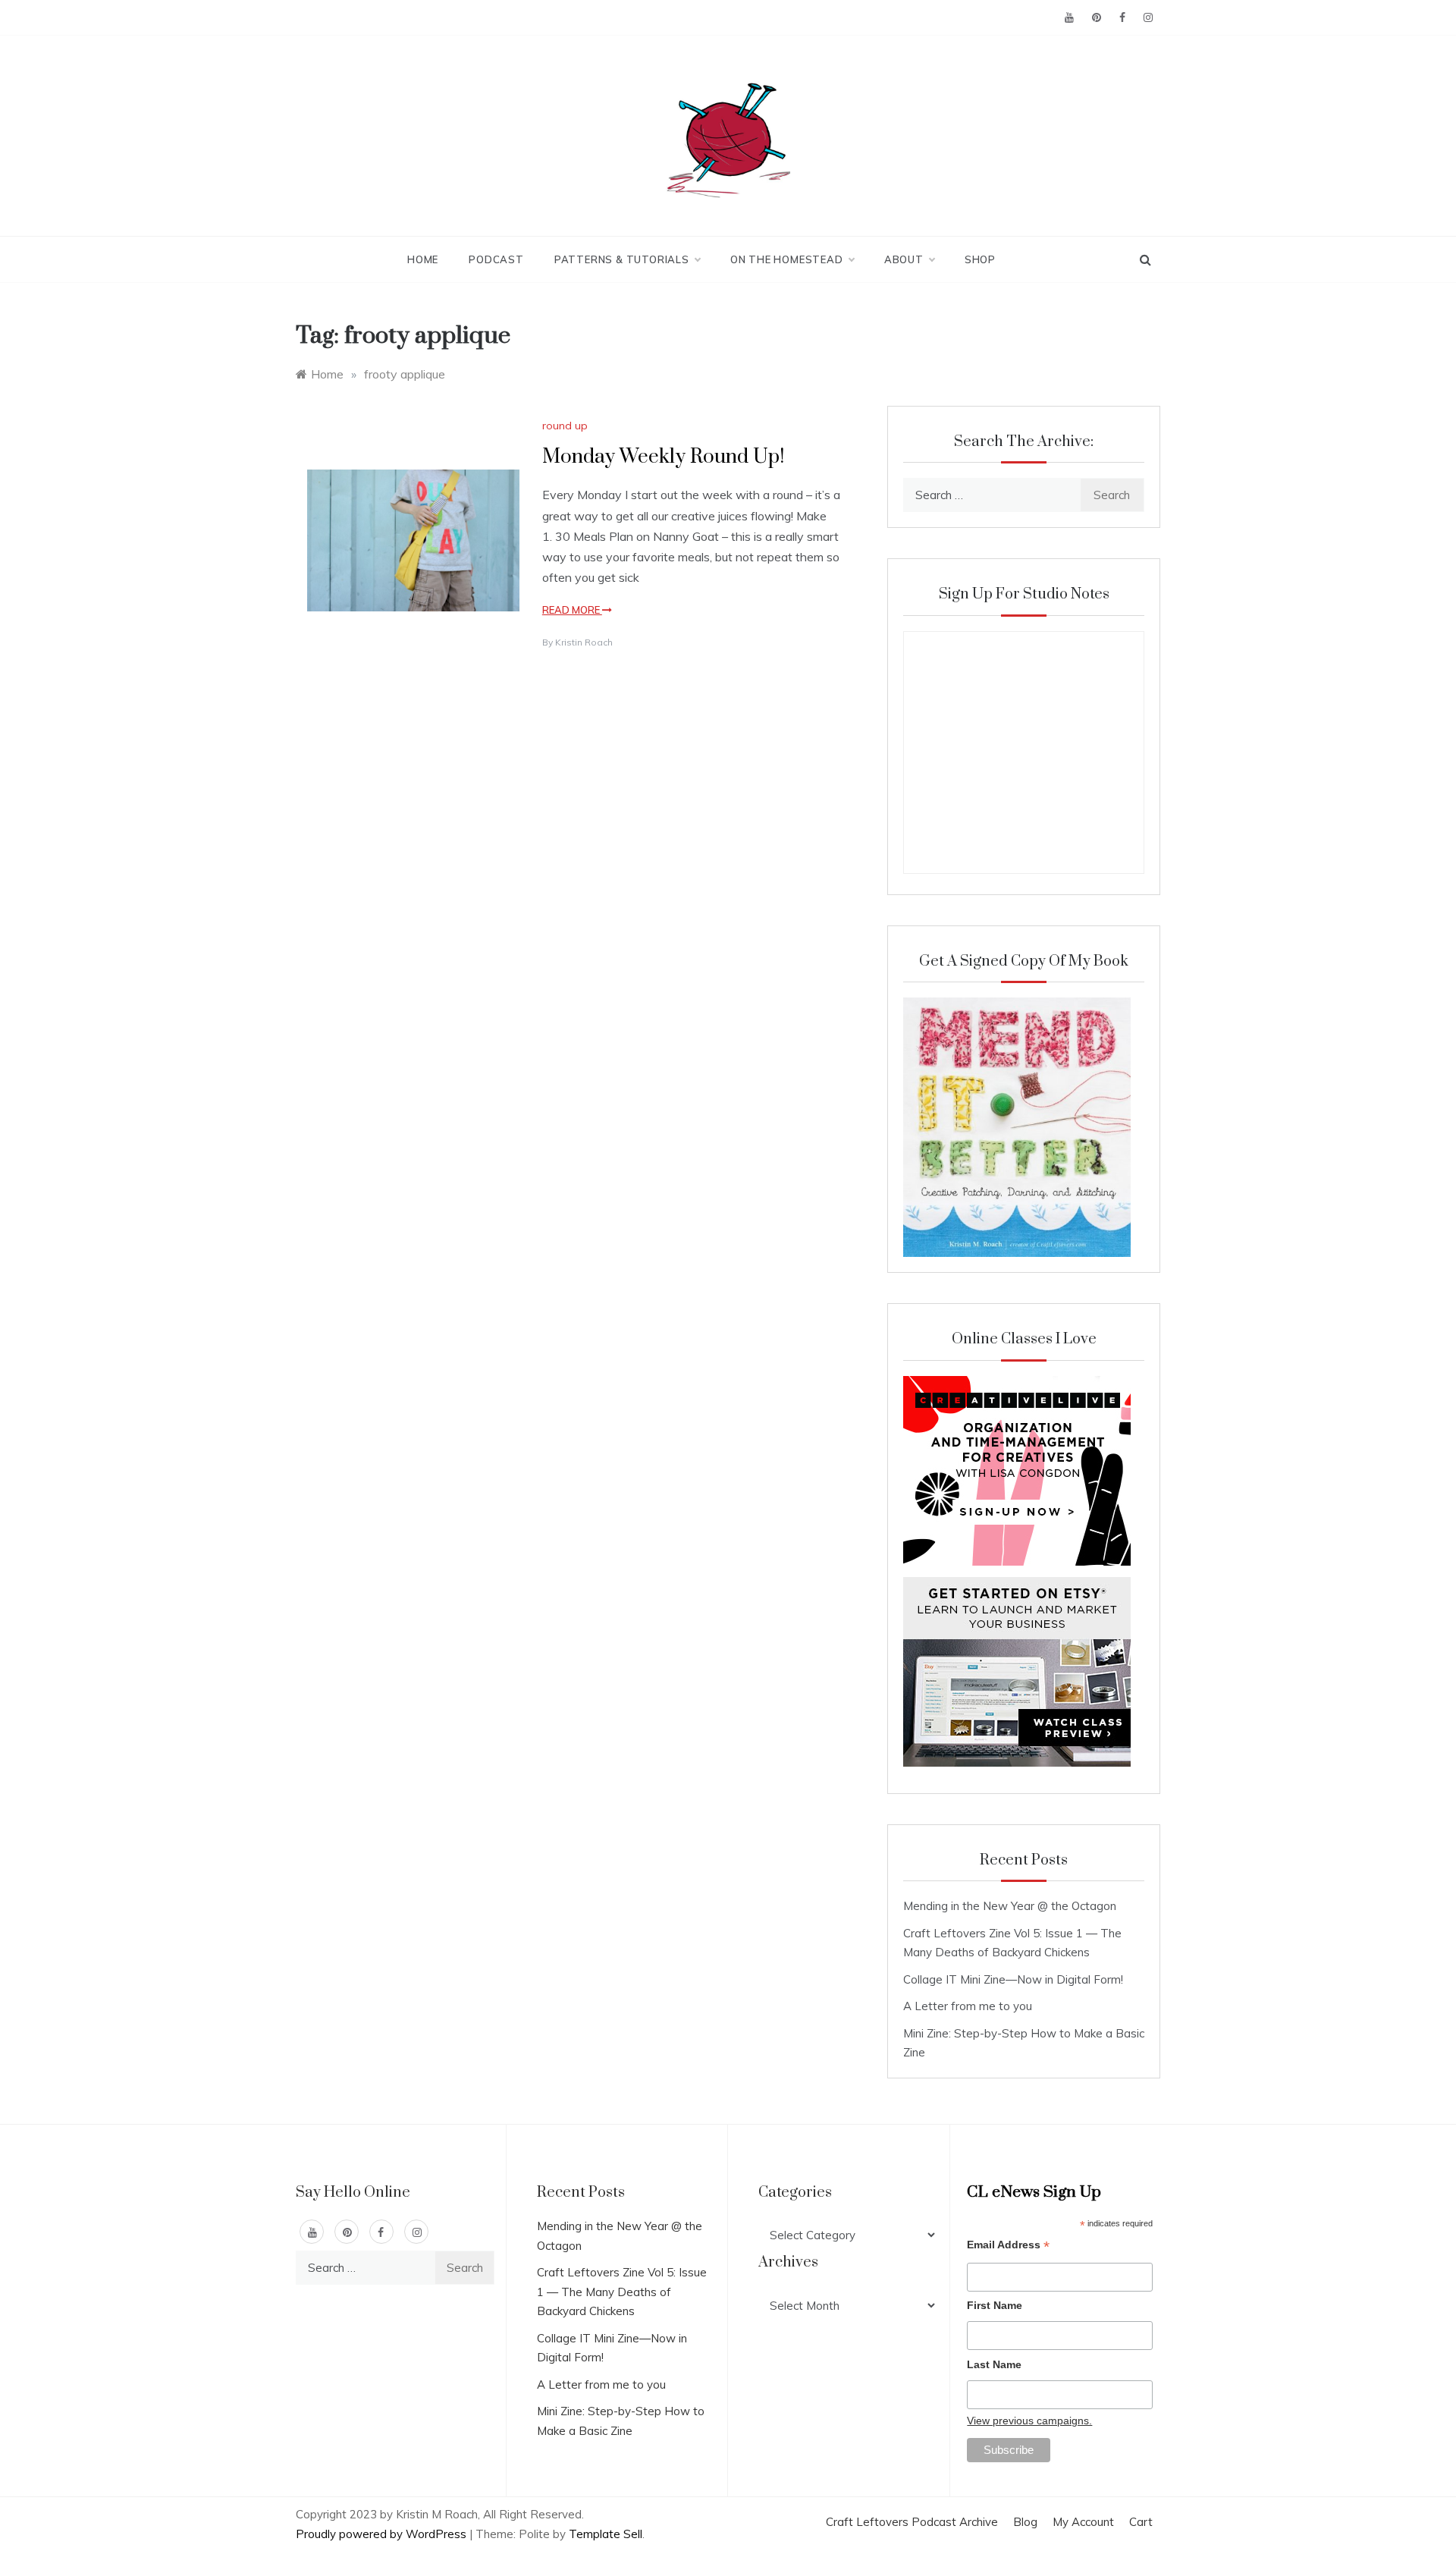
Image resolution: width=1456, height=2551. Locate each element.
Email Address (1008, 2246)
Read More (572, 610)
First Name (995, 2305)
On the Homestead (787, 259)
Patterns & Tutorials (622, 259)
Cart (1141, 2522)
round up (565, 426)
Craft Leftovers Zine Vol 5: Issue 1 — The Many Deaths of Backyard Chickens (622, 2292)
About (904, 259)
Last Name (994, 2364)
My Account (1083, 2522)
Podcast (496, 259)
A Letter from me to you (968, 2006)
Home (423, 259)
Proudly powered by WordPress (383, 2534)
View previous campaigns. (1029, 2421)
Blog (1025, 2522)
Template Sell (606, 2534)
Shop (980, 259)
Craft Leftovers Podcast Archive (912, 2522)
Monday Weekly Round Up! (663, 457)
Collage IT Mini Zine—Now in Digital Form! (1013, 1979)
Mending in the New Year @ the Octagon (1010, 1906)
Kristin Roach (584, 642)
